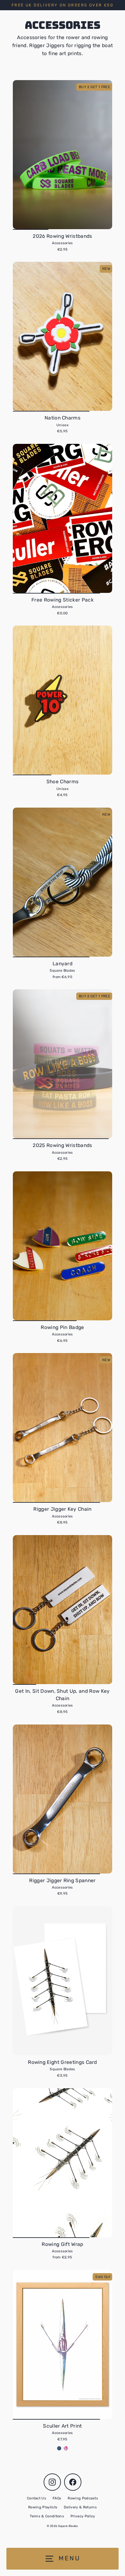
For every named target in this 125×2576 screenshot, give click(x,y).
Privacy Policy (83, 2516)
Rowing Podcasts (83, 2498)
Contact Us (37, 2498)
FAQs (57, 2498)
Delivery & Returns (80, 2507)
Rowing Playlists (43, 2507)
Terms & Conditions (47, 2516)
